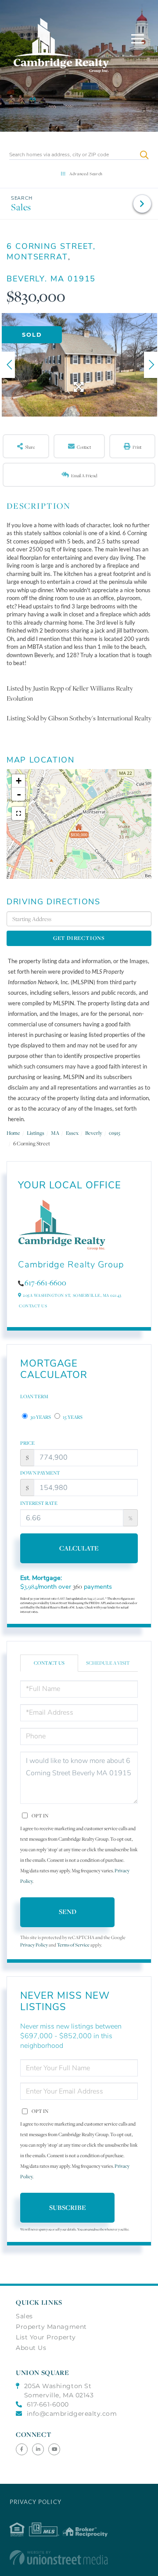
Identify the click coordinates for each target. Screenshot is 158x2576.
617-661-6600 (45, 1283)
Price (27, 1443)
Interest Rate (39, 1503)
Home (13, 1133)
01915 (115, 1133)
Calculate (79, 1548)
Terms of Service (73, 1945)
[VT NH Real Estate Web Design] (79, 2558)
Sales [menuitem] (24, 2316)
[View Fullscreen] (18, 813)
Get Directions (79, 938)
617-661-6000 (48, 2404)
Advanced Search (86, 174)
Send (68, 1912)
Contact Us (33, 1306)
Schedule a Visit (108, 1663)
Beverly (94, 1133)
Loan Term (34, 1396)
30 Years (40, 1417)
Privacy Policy (34, 1945)
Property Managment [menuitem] (51, 2327)
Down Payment (40, 1473)
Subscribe (68, 2207)
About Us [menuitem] (31, 2348)
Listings (36, 1133)
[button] (144, 155)
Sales (21, 207)
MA (55, 1133)
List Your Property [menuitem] (46, 2337)
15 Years (72, 1417)
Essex (72, 1133)
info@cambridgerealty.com (72, 2414)
